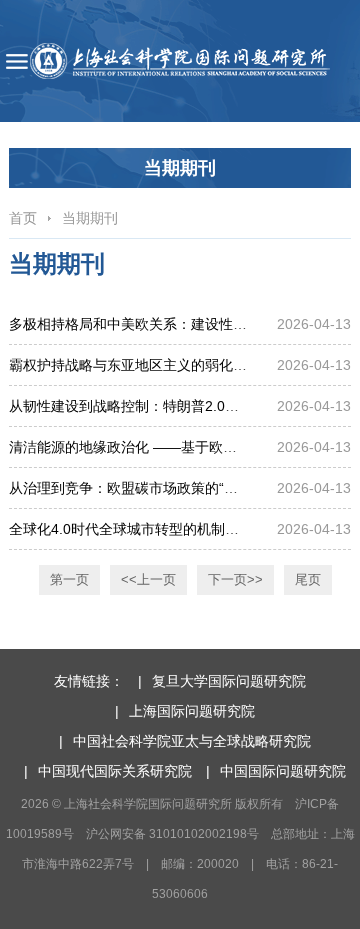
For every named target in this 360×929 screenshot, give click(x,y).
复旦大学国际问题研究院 (229, 681)
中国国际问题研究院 (283, 771)
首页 (23, 218)
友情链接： (89, 681)
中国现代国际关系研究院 (115, 771)
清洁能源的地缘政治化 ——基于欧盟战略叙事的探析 (172, 447)
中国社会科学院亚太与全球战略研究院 (192, 741)
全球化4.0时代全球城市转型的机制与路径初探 (152, 529)
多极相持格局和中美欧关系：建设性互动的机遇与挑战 (177, 324)
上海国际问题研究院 (192, 711)
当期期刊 (90, 218)
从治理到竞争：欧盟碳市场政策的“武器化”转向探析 (168, 488)
